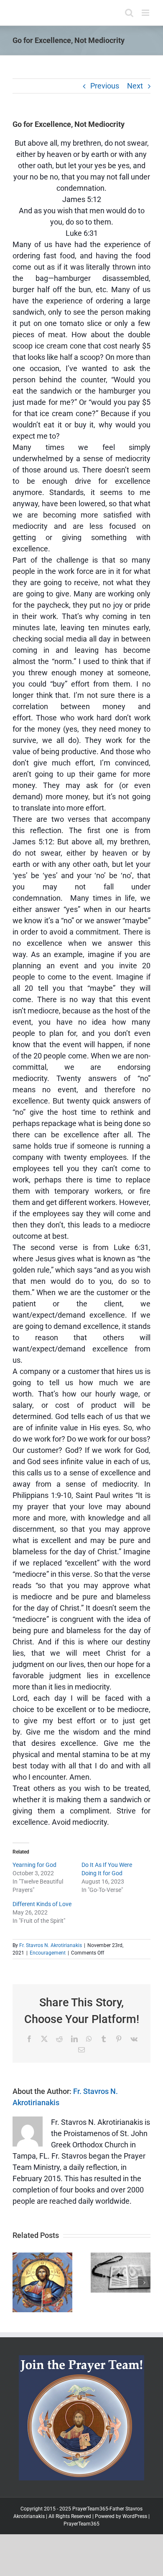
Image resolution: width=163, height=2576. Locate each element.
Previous (105, 86)
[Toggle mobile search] (129, 13)
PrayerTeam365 (81, 2524)
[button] (19, 2283)
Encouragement (48, 1953)
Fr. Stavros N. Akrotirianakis (51, 1945)
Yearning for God (34, 1865)
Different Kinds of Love (42, 1904)
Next (135, 86)
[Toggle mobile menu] (146, 13)
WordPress (135, 2516)
